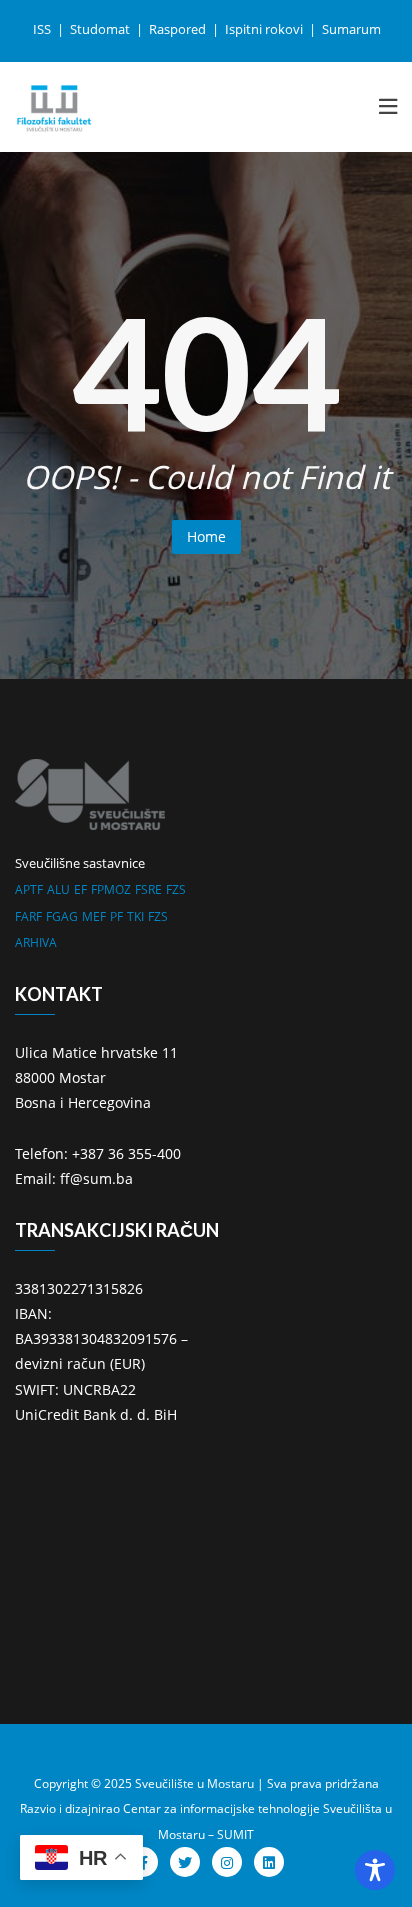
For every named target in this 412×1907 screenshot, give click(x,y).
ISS (43, 29)
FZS (176, 889)
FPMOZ (111, 889)
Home (206, 536)
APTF (29, 889)
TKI (135, 916)
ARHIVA (36, 942)
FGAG (62, 916)
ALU (58, 889)
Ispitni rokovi (265, 29)
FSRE (148, 889)
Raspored (179, 29)
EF (80, 889)
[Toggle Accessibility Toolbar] (375, 1870)
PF (116, 916)
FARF (28, 916)
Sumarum (351, 29)
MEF (94, 916)
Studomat (101, 29)
